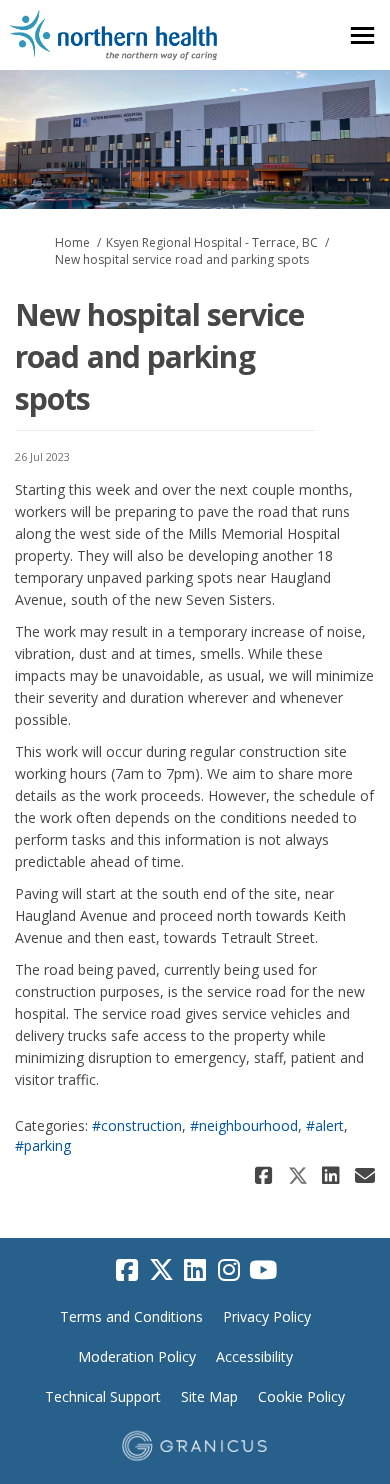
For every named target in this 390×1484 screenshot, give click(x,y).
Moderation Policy (137, 1356)
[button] (266, 1175)
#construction (137, 1125)
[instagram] (229, 1271)
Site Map (209, 1396)
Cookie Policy (301, 1396)
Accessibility (254, 1356)
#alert (325, 1125)
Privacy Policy (267, 1316)
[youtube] (263, 1271)
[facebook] (127, 1271)
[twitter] (161, 1271)
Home (72, 242)
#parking (43, 1145)
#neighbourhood (244, 1125)
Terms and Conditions (131, 1316)
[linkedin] (195, 1271)
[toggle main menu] (362, 35)
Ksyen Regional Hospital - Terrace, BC (212, 242)
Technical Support (103, 1396)
